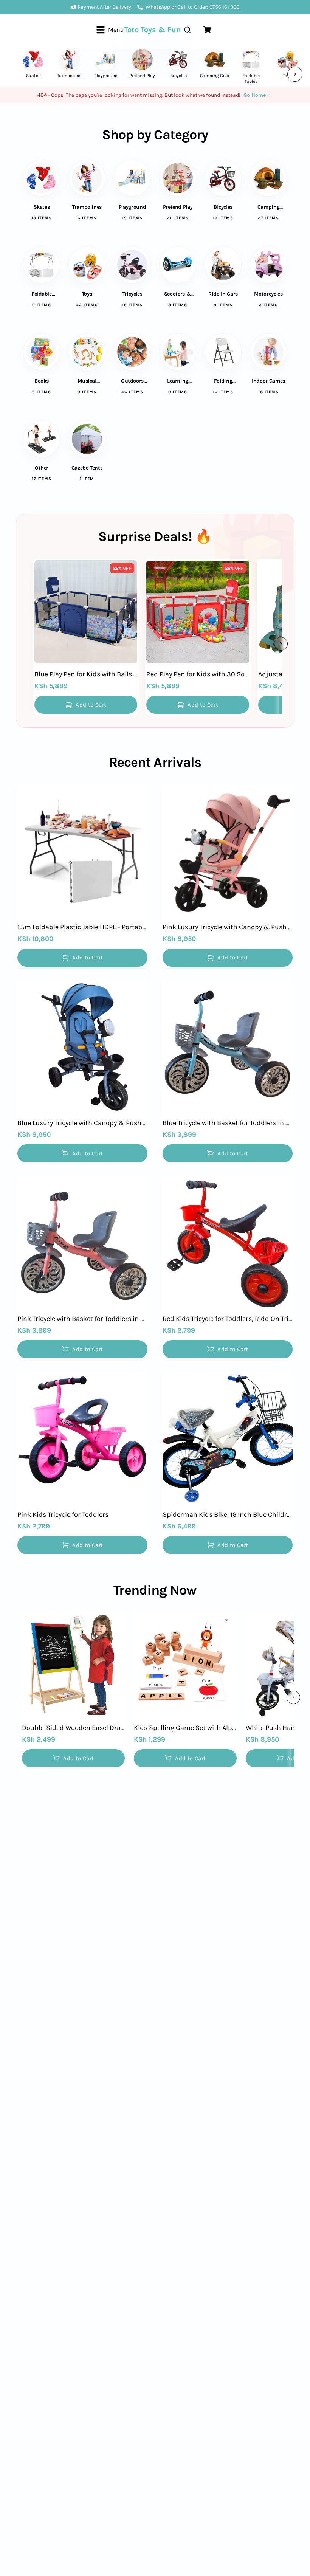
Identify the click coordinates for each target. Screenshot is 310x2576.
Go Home (258, 95)
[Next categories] (295, 74)
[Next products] (281, 644)
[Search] (188, 30)
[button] (86, 705)
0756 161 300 (224, 7)
